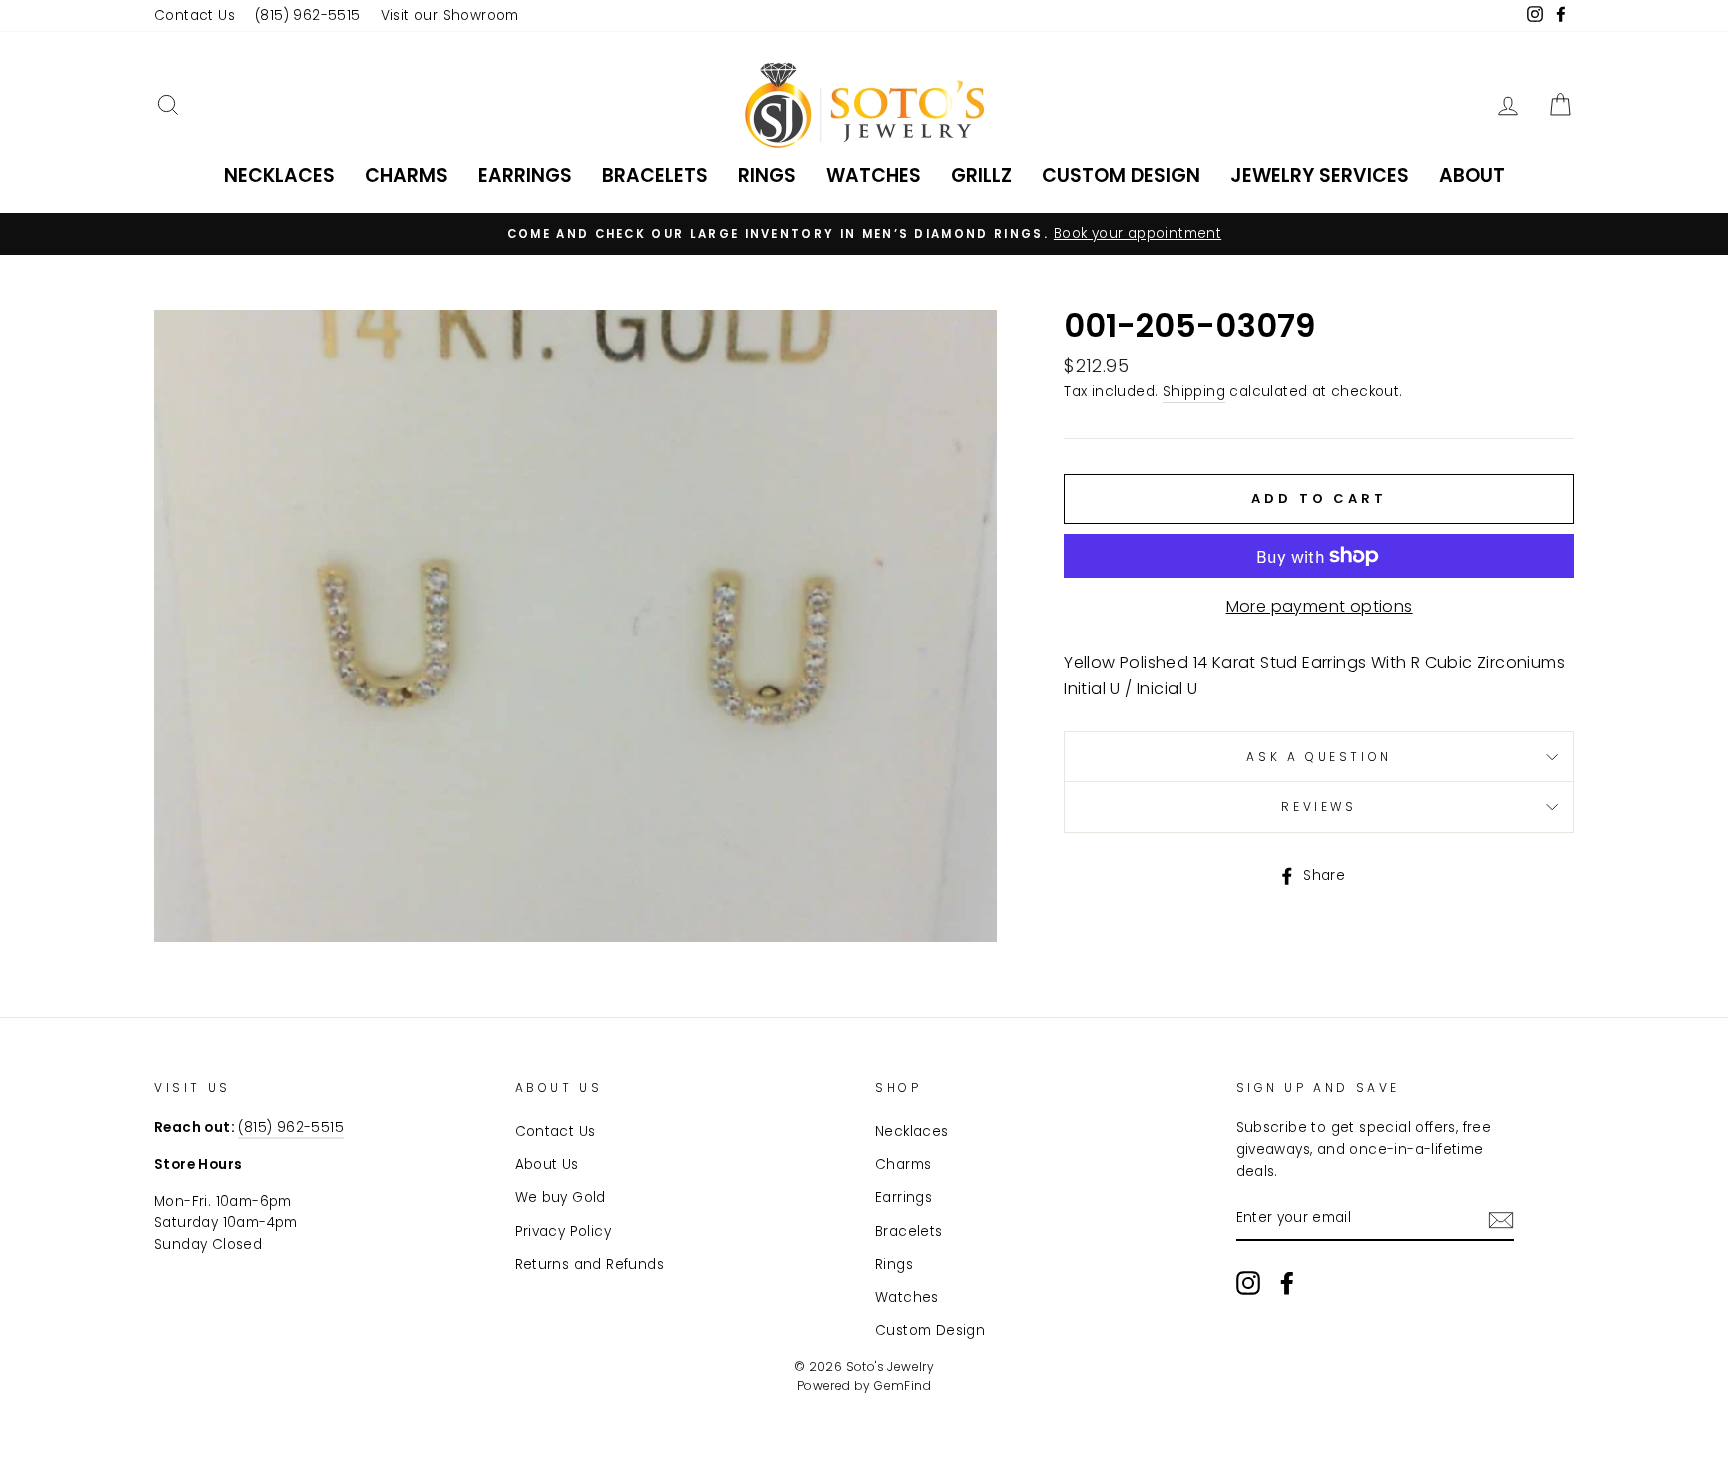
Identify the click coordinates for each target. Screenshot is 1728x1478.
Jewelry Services (1319, 175)
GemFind (902, 1385)
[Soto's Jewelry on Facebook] (1287, 1283)
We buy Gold (560, 1197)
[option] (864, 234)
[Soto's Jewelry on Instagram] (1248, 1283)
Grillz (981, 175)
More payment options (1319, 606)
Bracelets (655, 175)
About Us (547, 1164)
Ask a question (1318, 756)
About (1472, 175)
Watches (873, 175)
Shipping (1194, 391)
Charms (406, 175)
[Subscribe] (1501, 1219)
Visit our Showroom (450, 15)
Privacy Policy (563, 1231)
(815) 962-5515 (308, 15)
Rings (767, 175)
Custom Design (1121, 175)
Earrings (525, 175)
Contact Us (194, 15)
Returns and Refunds (590, 1264)
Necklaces (279, 175)
